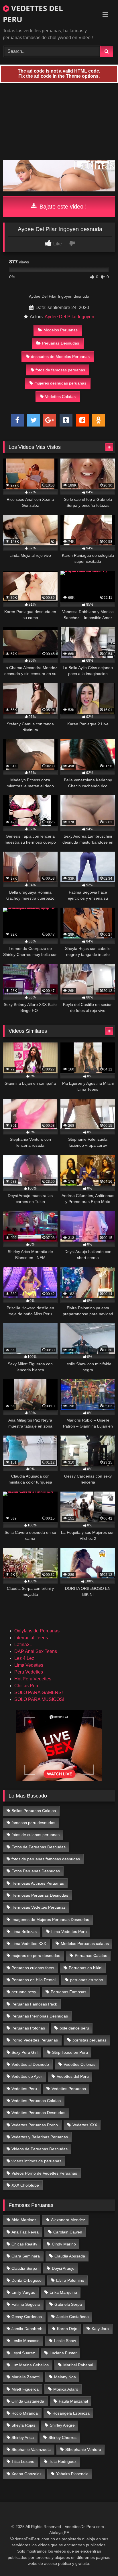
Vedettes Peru (24, 2089)
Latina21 (23, 1645)
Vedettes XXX (85, 2125)
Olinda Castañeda (28, 2401)
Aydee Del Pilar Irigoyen (69, 317)
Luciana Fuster (63, 2353)
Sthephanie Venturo (83, 2449)
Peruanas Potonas (28, 2028)
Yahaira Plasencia (72, 2474)
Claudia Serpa (24, 2268)
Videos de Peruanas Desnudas (40, 2149)
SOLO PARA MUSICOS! (39, 1699)
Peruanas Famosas (68, 1992)
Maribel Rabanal (78, 2365)
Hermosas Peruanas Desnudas (40, 1895)
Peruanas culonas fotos (33, 1968)
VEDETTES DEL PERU (33, 14)
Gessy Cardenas (27, 2317)
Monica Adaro (66, 2389)
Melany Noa (65, 2377)
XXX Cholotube (25, 2185)
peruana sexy (24, 1992)
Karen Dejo (67, 2329)
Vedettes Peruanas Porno (35, 2125)
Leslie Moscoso (25, 2341)
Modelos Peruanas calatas (85, 1943)
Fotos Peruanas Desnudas (36, 1871)
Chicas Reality (24, 2244)
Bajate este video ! (62, 207)
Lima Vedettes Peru (69, 1932)
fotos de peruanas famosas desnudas (46, 1859)
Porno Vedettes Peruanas (35, 2040)
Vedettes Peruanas (69, 2089)
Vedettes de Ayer (27, 2076)
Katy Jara (100, 2329)
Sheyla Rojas (23, 2425)
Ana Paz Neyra (25, 2232)
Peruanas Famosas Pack (34, 2004)
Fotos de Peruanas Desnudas (39, 1847)
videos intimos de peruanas (36, 2161)
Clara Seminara (26, 2256)
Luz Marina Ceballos (30, 2365)
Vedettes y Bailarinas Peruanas (40, 2137)
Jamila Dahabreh (27, 2329)
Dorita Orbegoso (26, 2280)
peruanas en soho (87, 1980)
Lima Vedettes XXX (29, 1943)
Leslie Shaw (65, 2341)
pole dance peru (74, 2028)
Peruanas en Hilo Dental (34, 1980)
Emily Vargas (23, 2292)
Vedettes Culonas (79, 2064)
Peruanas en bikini (85, 1968)
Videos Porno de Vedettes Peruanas (44, 2173)
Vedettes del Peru (73, 2076)
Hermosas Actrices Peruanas (38, 1883)
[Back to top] (100, 2559)
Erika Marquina (63, 2292)
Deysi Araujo (63, 2268)
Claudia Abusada (70, 2256)
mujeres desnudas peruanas (60, 383)
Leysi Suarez (23, 2353)
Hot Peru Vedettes (33, 1679)
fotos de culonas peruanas (36, 1835)
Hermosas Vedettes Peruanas (39, 1907)
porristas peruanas (90, 2040)
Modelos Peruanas (61, 330)
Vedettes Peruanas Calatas (36, 2101)
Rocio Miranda (25, 2413)
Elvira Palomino (70, 2280)
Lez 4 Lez (24, 1658)
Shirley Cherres (62, 2437)
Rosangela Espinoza (71, 2413)
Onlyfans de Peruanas (37, 1631)
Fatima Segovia (26, 2304)
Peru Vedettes (29, 1672)
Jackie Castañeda (73, 2317)
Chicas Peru (27, 1686)
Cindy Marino (64, 2244)
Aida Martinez (24, 2220)
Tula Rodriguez (63, 2461)
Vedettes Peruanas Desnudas (38, 2113)
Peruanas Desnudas (61, 343)
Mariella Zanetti (25, 2377)
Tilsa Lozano (23, 2461)
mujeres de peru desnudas (36, 1955)
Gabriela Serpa (68, 2304)
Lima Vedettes (29, 1665)
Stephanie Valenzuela (31, 2449)
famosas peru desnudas (33, 1823)
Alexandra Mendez (68, 2220)
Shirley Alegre (62, 2425)
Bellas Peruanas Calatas (34, 1811)
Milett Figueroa (25, 2389)
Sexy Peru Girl (24, 2052)
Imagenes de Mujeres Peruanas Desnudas (50, 1920)
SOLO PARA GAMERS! (39, 1693)
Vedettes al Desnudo (30, 2064)
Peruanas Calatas (91, 1955)
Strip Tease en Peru (70, 2052)
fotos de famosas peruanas (60, 370)
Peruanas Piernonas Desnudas (40, 2016)
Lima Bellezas (24, 1932)
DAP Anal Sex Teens (36, 1651)
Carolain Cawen (68, 2232)
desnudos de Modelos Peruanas (60, 357)
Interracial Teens (31, 1638)
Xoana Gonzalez (26, 2474)
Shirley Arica (23, 2437)
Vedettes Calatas (60, 397)
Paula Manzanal (73, 2401)
